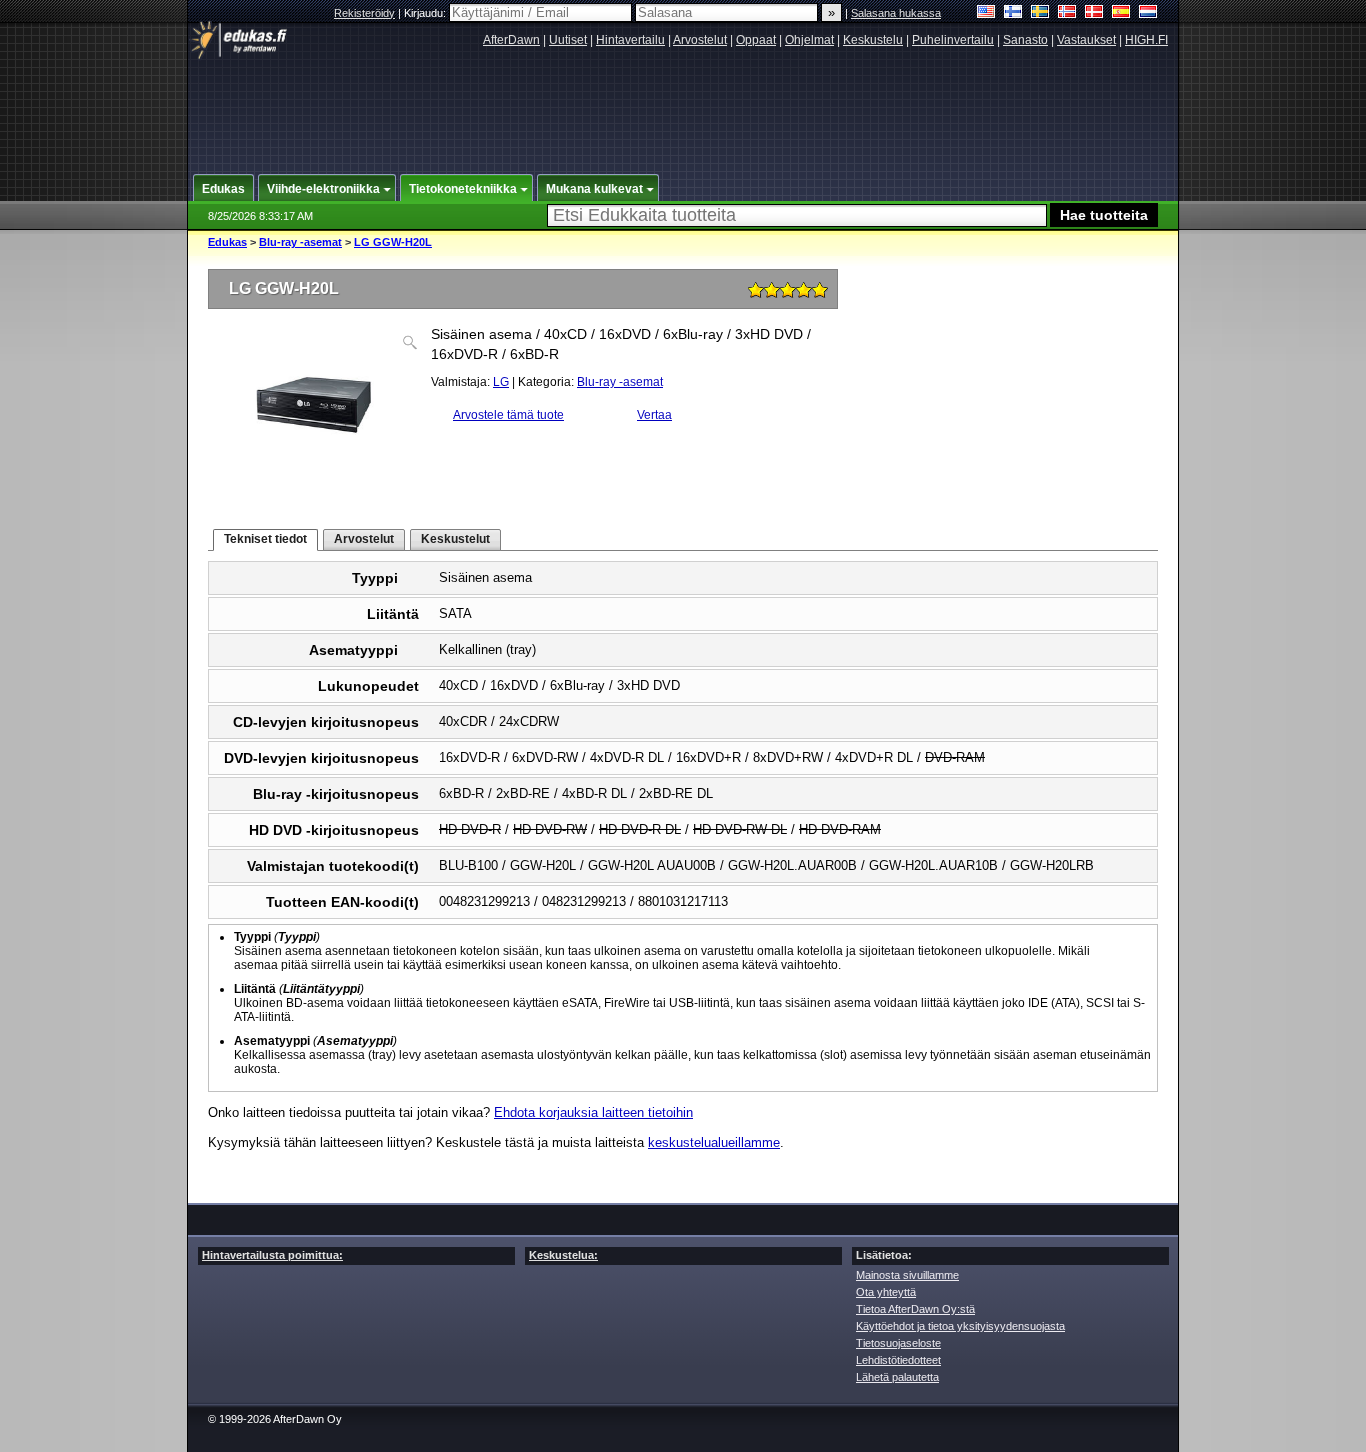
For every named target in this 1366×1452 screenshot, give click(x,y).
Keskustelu (873, 40)
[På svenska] (1040, 13)
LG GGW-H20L (393, 242)
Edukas (227, 242)
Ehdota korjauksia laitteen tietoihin (593, 1112)
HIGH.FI (1146, 40)
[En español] (1121, 13)
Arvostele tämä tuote (508, 415)
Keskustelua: (563, 1255)
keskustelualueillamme (714, 1142)
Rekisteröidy (364, 13)
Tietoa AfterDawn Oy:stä (915, 1309)
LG (501, 382)
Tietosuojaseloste (898, 1343)
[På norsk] (1067, 13)
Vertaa (654, 415)
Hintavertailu (630, 40)
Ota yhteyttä (886, 1292)
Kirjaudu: (426, 13)
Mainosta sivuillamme (907, 1275)
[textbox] (797, 215)
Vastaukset (1086, 40)
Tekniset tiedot (265, 539)
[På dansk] (1094, 13)
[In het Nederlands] (1148, 13)
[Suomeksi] (1013, 13)
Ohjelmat (809, 40)
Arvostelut (700, 40)
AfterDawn (511, 40)
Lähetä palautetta (897, 1377)
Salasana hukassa (896, 13)
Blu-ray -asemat (300, 242)
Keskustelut (455, 539)
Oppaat (756, 40)
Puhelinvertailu (953, 40)
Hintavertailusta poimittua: (272, 1255)
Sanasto (1025, 40)
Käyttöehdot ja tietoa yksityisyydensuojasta (960, 1326)
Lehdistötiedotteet (898, 1360)
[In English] (986, 13)
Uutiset (568, 40)
